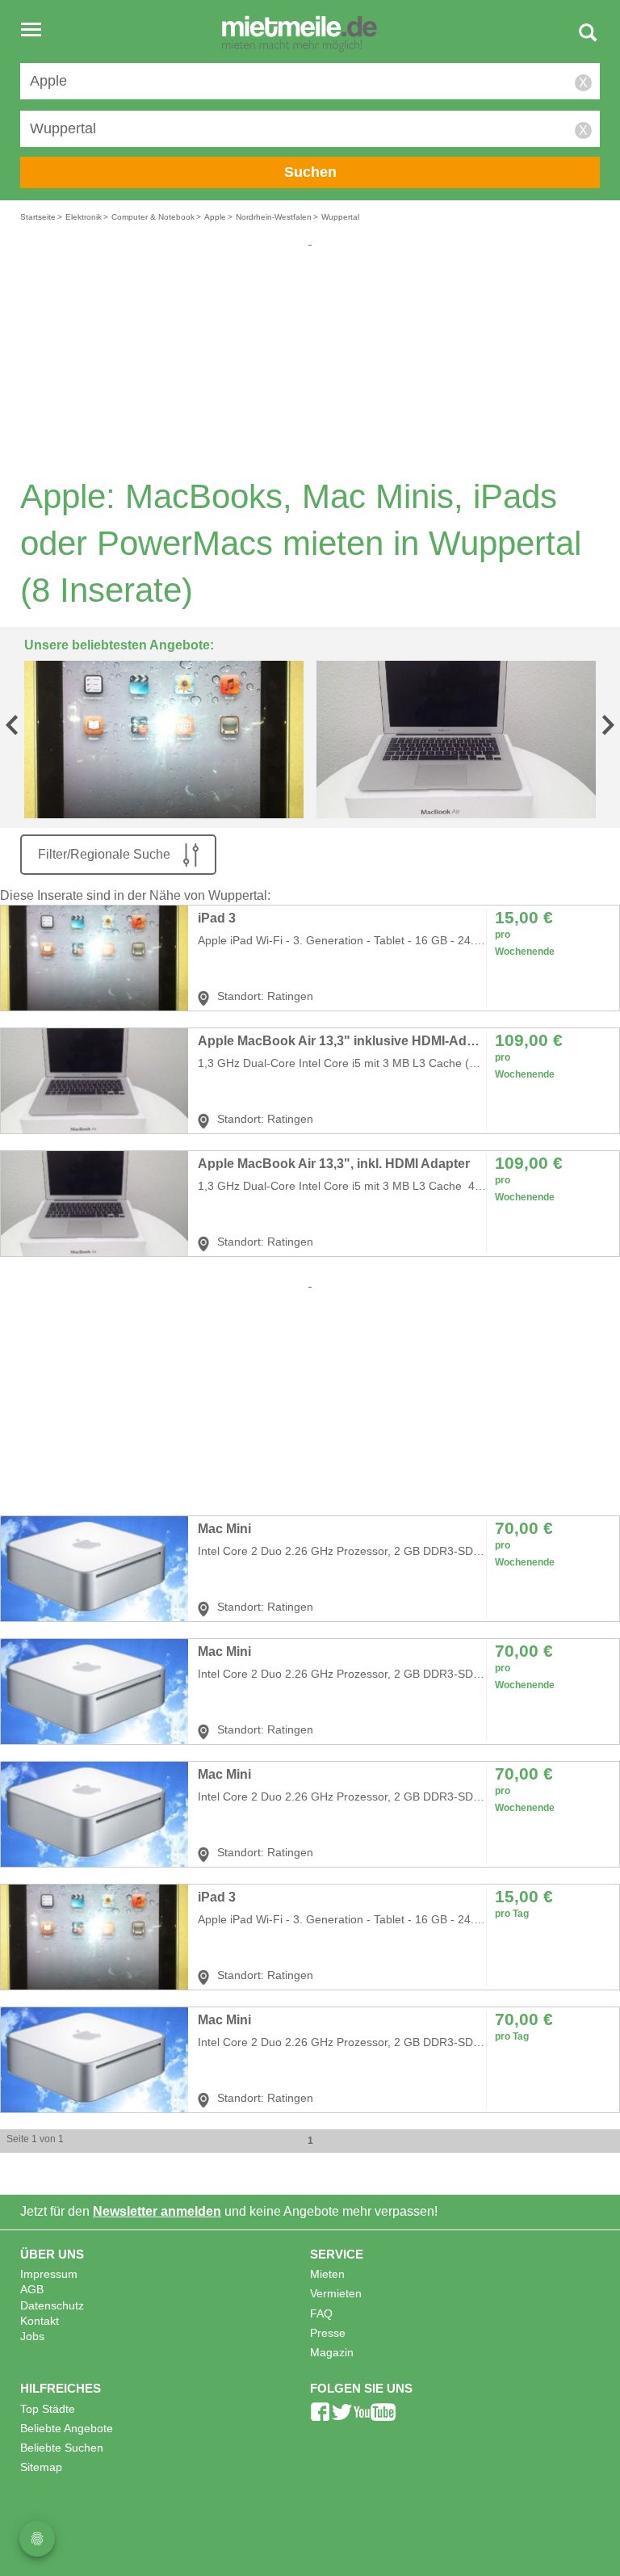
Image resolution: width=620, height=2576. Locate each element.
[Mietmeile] (300, 35)
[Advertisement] (310, 362)
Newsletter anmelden (157, 2211)
